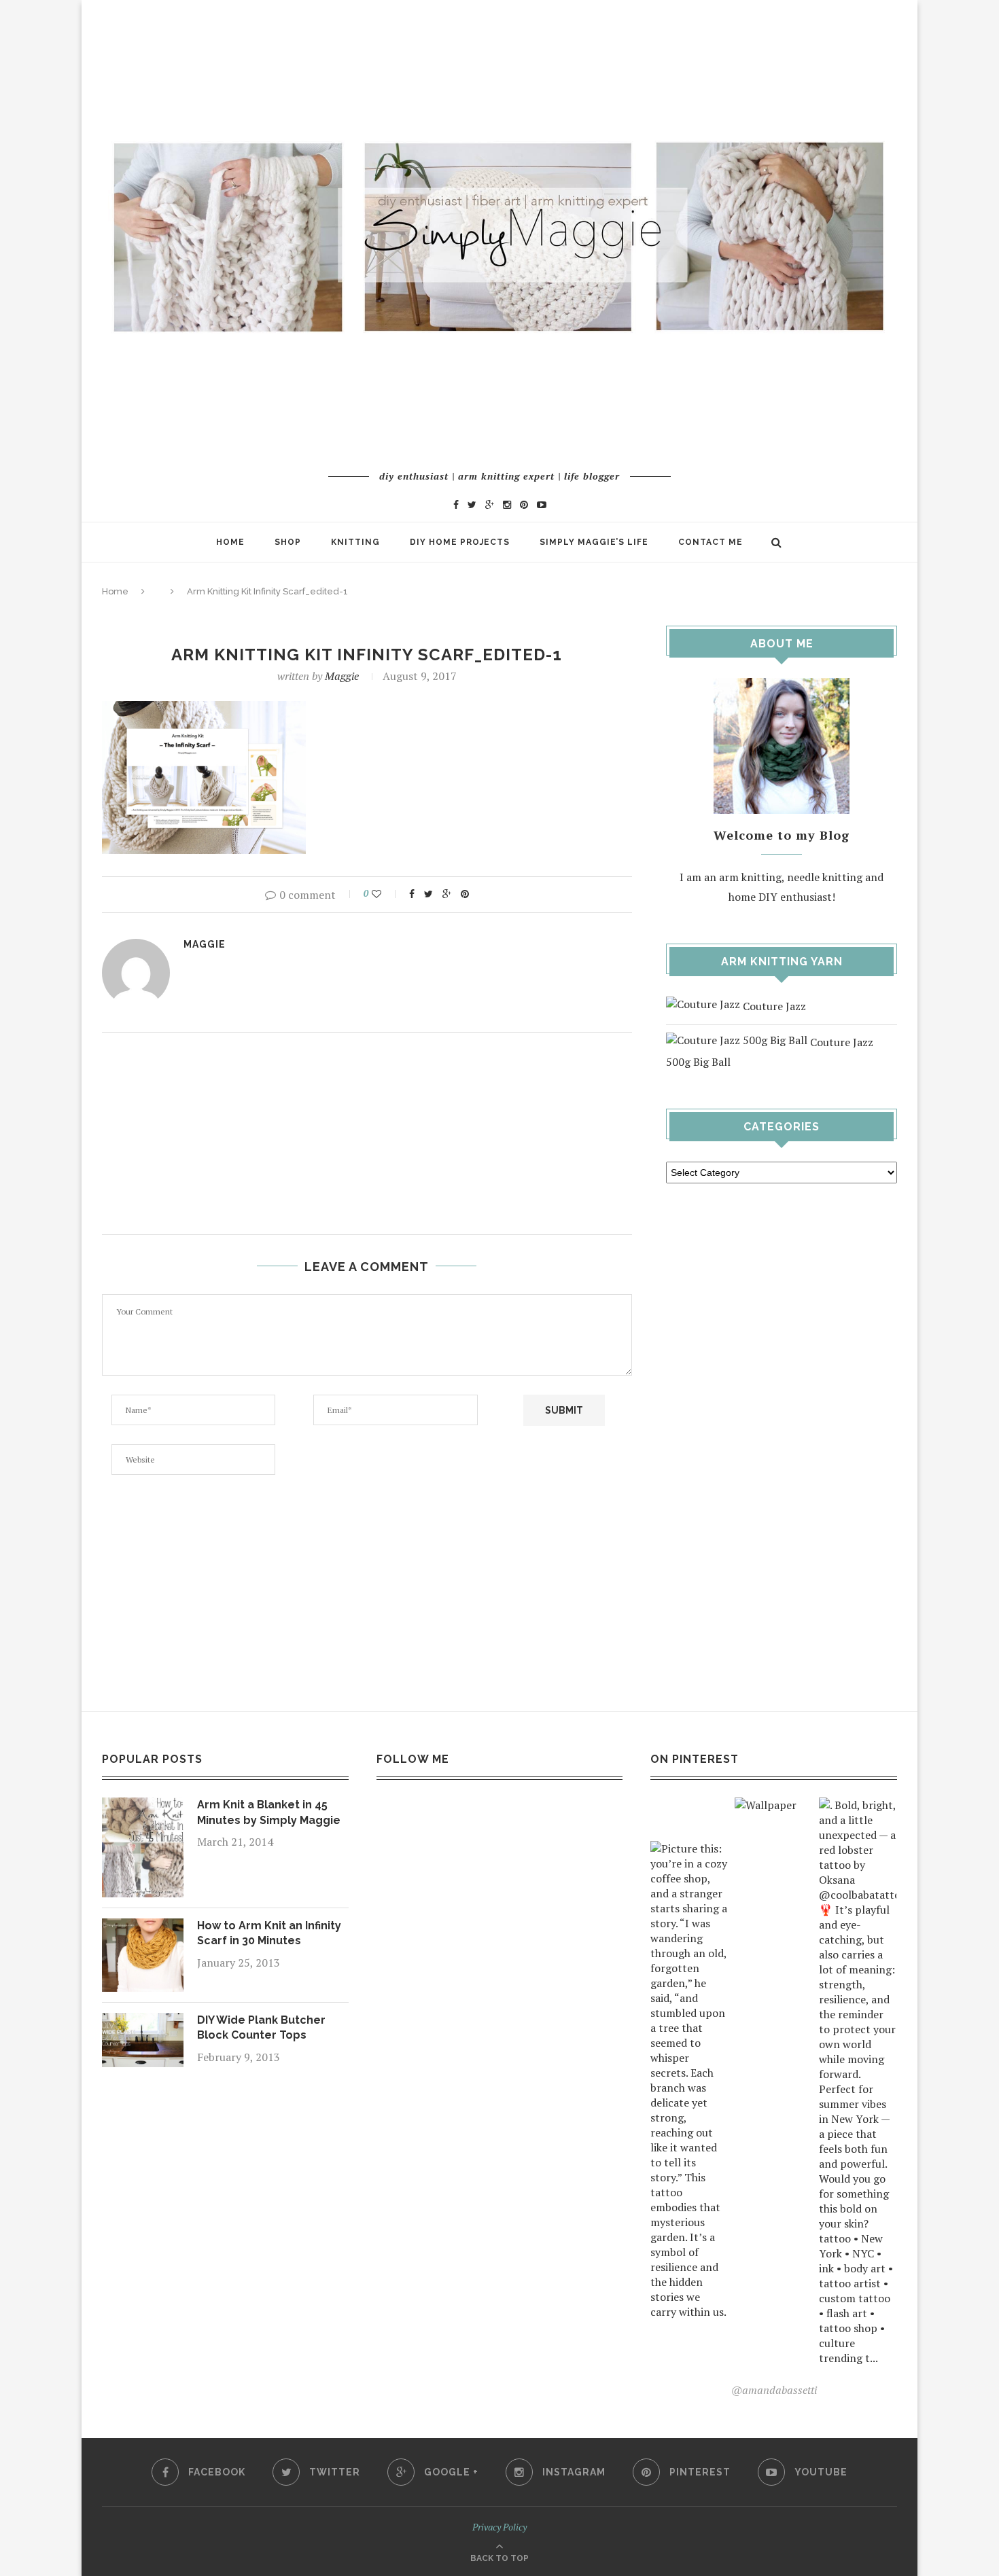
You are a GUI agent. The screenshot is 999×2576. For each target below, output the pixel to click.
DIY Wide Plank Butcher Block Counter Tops (261, 2027)
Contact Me (711, 542)
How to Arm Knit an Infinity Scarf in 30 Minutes (269, 1933)
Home (230, 542)
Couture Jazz (773, 1006)
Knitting (355, 542)
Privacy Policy (500, 2527)
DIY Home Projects (460, 542)
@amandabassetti (774, 2390)
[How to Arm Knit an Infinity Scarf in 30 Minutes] (143, 1928)
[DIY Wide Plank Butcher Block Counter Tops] (143, 2022)
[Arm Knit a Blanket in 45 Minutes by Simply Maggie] (143, 1807)
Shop (288, 542)
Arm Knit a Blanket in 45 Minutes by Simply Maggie (269, 1812)
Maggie (342, 676)
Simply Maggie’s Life (594, 542)
